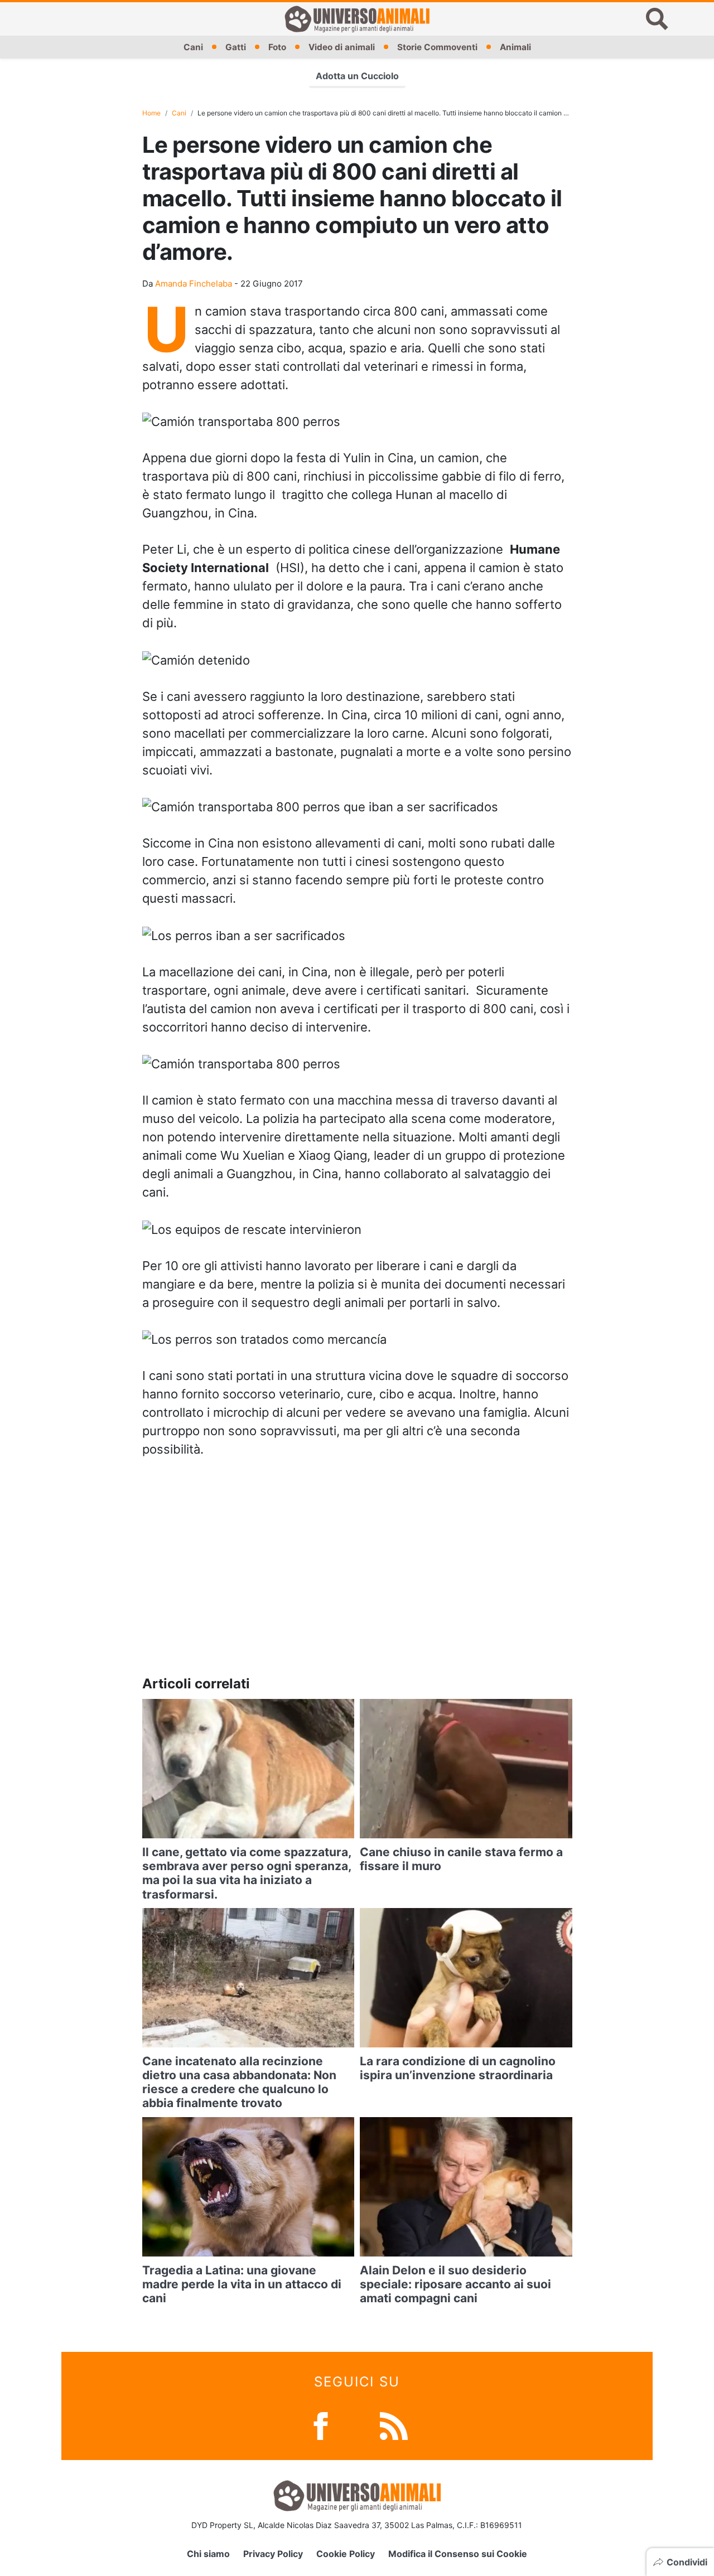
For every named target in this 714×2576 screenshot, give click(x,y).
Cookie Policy (346, 2554)
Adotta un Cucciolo (357, 76)
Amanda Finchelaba (194, 284)
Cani (193, 47)
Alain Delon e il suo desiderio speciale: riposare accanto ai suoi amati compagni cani (455, 2284)
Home (151, 113)
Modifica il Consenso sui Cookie (458, 2554)
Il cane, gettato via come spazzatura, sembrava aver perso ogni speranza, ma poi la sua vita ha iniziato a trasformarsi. (247, 1873)
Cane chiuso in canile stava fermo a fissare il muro (461, 1859)
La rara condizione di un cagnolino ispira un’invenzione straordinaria (458, 2068)
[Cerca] (657, 19)
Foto (277, 47)
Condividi (687, 2562)
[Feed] (394, 2425)
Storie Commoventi (437, 47)
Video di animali (342, 47)
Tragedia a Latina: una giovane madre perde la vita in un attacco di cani (242, 2284)
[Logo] (357, 19)
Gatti (236, 47)
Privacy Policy (273, 2554)
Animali (515, 47)
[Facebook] (321, 2425)
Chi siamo (208, 2554)
